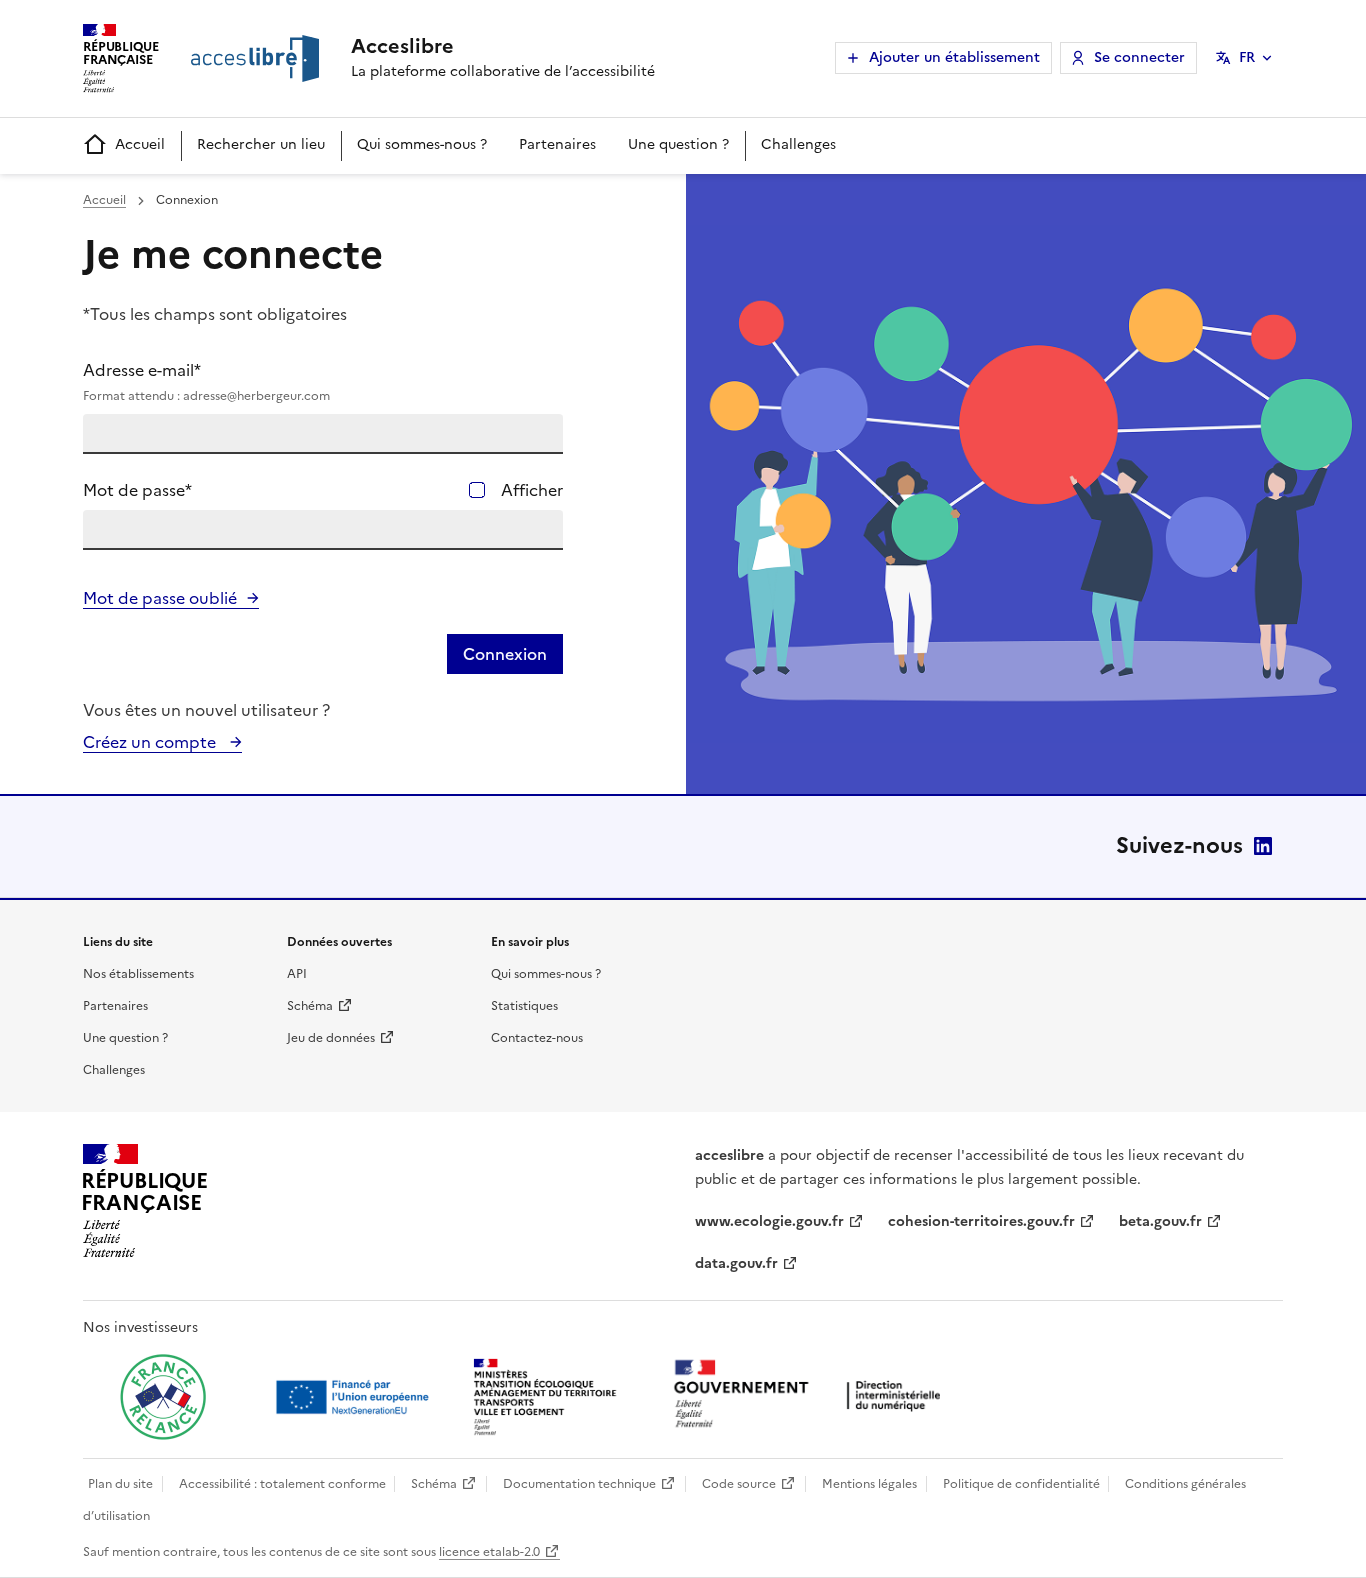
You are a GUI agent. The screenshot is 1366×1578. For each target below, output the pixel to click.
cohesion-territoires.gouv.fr (981, 1221)
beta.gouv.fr (1160, 1221)
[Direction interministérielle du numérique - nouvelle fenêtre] (812, 1395)
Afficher (532, 490)
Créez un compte (151, 742)
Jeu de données (331, 1038)
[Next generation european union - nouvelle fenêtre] (355, 1397)
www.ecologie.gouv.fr (769, 1221)
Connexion (505, 654)
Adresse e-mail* (206, 381)
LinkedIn (1263, 846)
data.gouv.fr (736, 1263)
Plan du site (120, 1484)
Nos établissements (138, 974)
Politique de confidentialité (1021, 1484)
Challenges (798, 144)
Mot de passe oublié (160, 598)
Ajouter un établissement (954, 57)
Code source (739, 1484)
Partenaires (557, 144)
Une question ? (678, 144)
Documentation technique (579, 1484)
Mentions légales (869, 1484)
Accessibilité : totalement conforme (282, 1484)
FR (1247, 57)
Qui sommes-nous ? (422, 144)
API (297, 974)
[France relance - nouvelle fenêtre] (163, 1397)
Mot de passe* (137, 490)
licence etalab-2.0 (489, 1552)
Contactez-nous (537, 1038)
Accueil (140, 144)
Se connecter (1139, 57)
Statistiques (524, 1006)
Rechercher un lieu (261, 144)
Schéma (310, 1006)
